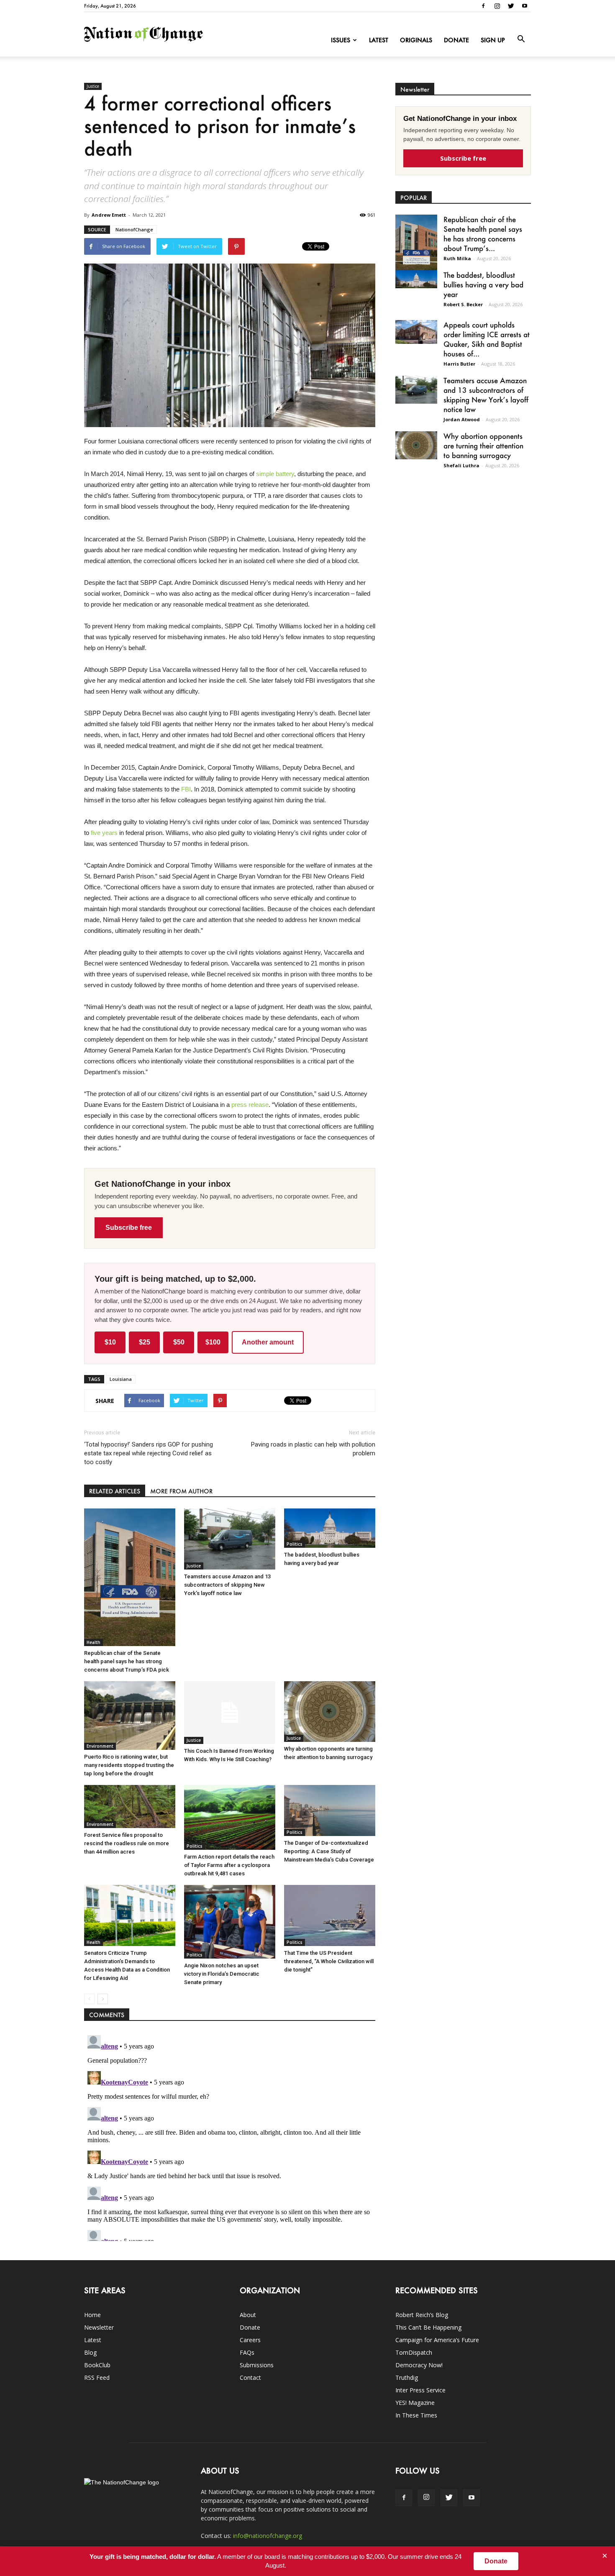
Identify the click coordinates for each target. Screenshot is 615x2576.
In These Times (416, 2415)
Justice (93, 86)
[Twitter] (511, 6)
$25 (145, 1342)
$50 (179, 1342)
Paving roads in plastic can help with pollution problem (313, 1449)
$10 (110, 1342)
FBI (186, 789)
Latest (379, 40)
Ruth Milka (457, 258)
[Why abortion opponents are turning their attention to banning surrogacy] (330, 1712)
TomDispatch (414, 2352)
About (248, 2315)
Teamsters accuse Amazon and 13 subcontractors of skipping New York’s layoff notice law (227, 1585)
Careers (250, 2340)
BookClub (97, 2365)
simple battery (275, 474)
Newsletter (99, 2327)
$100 (213, 1342)
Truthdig (407, 2378)
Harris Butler (459, 364)
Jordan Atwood (462, 419)
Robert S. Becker (463, 304)
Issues (341, 40)
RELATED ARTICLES (115, 1491)
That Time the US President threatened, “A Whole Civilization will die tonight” (329, 1961)
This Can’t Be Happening (428, 2327)
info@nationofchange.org (268, 2536)
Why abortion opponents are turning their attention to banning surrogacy (483, 446)
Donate (456, 40)
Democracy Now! (419, 2365)
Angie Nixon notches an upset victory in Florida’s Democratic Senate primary (222, 1974)
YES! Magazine (415, 2403)
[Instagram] (497, 6)
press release (250, 1105)
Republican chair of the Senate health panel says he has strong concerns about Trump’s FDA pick (127, 1661)
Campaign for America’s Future (437, 2340)
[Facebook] (483, 6)
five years (104, 833)
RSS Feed (97, 2378)
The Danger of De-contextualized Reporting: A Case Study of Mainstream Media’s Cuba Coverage (329, 1851)
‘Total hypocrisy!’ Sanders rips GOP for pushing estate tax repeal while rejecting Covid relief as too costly (149, 1453)
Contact (250, 2378)
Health (94, 1642)
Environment (100, 1746)
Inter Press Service (420, 2390)
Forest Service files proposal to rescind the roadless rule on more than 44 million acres (127, 1843)
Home (92, 2315)
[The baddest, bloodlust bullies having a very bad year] (330, 1528)
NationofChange (134, 229)
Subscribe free (129, 1228)
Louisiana (121, 1379)
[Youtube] (525, 6)
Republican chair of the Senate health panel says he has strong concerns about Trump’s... (483, 234)
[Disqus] (230, 2136)
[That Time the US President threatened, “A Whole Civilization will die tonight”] (330, 1915)
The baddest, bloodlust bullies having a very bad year (483, 284)
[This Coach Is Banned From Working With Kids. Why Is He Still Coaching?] (230, 1713)
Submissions (257, 2365)
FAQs (247, 2352)
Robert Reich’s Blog (422, 2315)
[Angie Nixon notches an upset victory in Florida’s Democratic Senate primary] (230, 1922)
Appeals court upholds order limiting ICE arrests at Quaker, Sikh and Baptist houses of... (487, 339)
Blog (90, 2352)
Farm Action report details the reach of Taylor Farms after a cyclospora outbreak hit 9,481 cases (229, 1865)
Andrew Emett (109, 215)
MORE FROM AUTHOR (181, 1491)
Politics (295, 1544)
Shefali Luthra (461, 465)
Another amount (268, 1342)
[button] (521, 39)
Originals (416, 40)
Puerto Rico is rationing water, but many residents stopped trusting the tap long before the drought (129, 1765)
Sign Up (493, 40)
